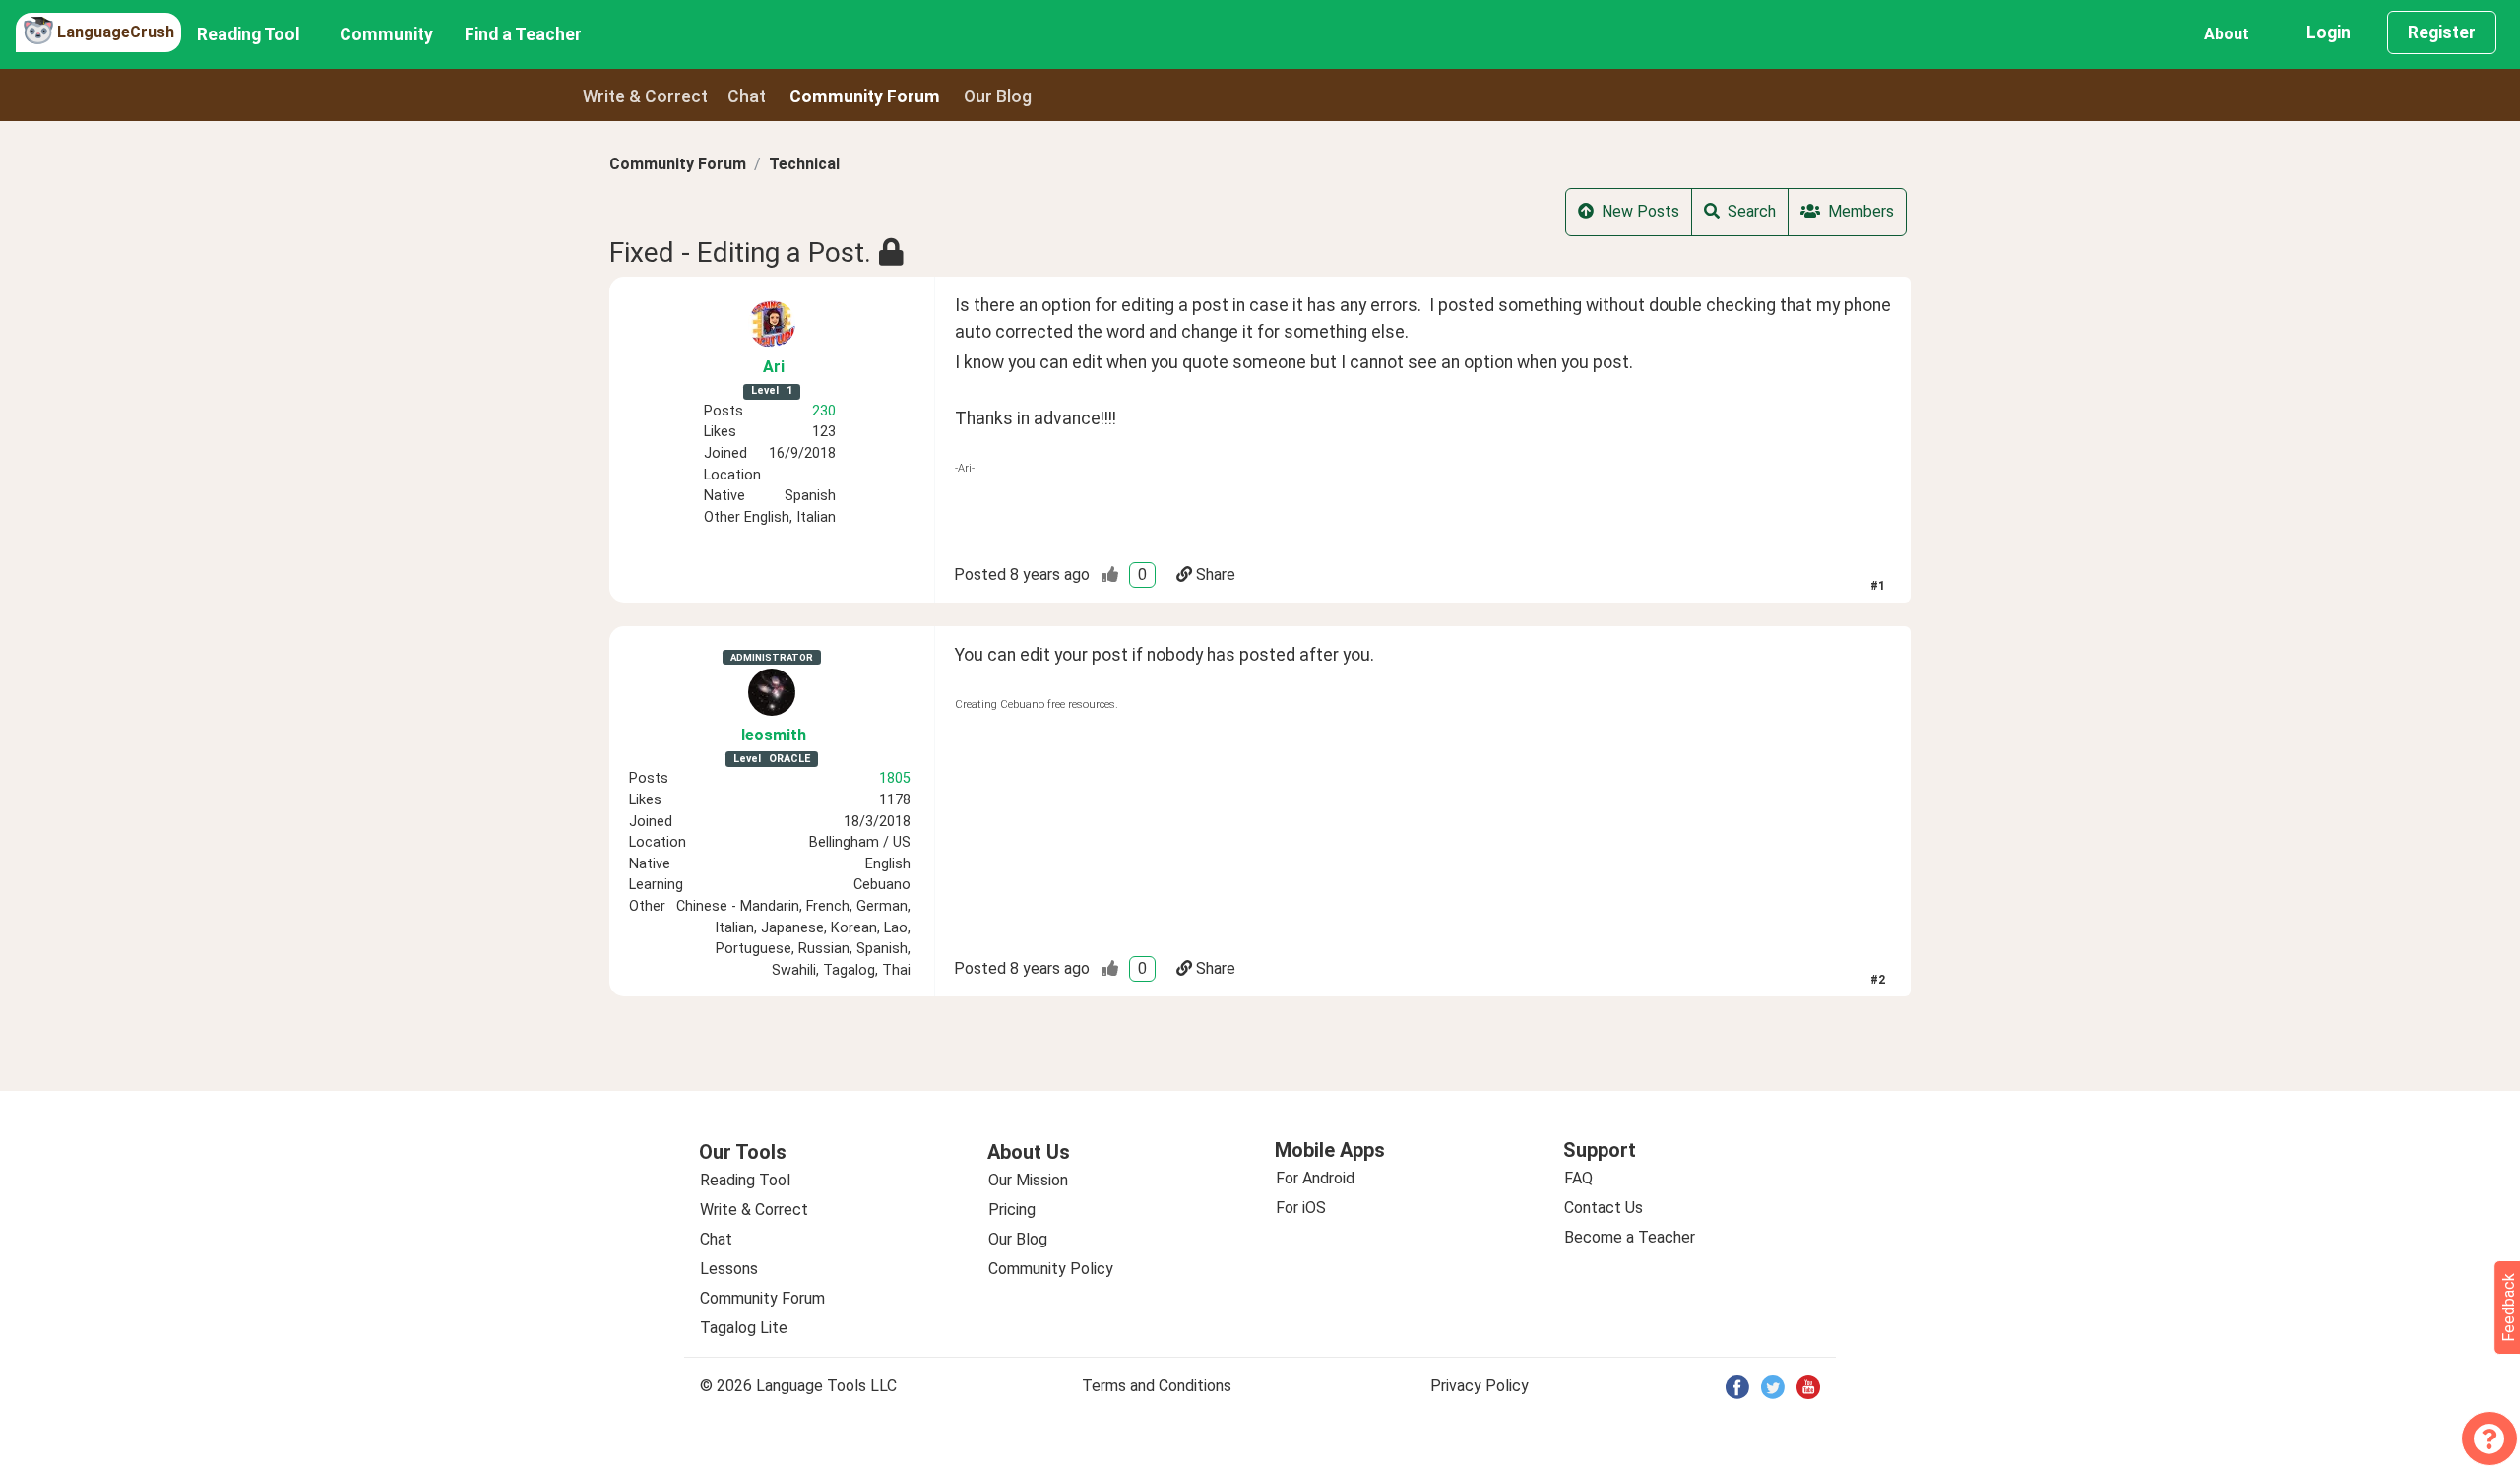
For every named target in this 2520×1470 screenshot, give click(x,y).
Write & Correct (645, 96)
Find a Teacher (523, 34)
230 (824, 411)
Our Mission (1028, 1180)
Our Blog (1018, 1239)
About (2227, 34)
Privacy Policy (1480, 1386)
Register (2442, 32)
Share (1216, 575)
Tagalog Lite (744, 1328)
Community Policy (1051, 1269)
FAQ (1578, 1178)
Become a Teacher (1630, 1237)
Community (386, 34)
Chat (747, 96)
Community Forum (678, 164)
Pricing (1012, 1210)
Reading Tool (249, 34)
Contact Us (1604, 1208)
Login (2329, 32)
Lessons (729, 1269)
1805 (895, 778)
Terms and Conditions (1157, 1386)
